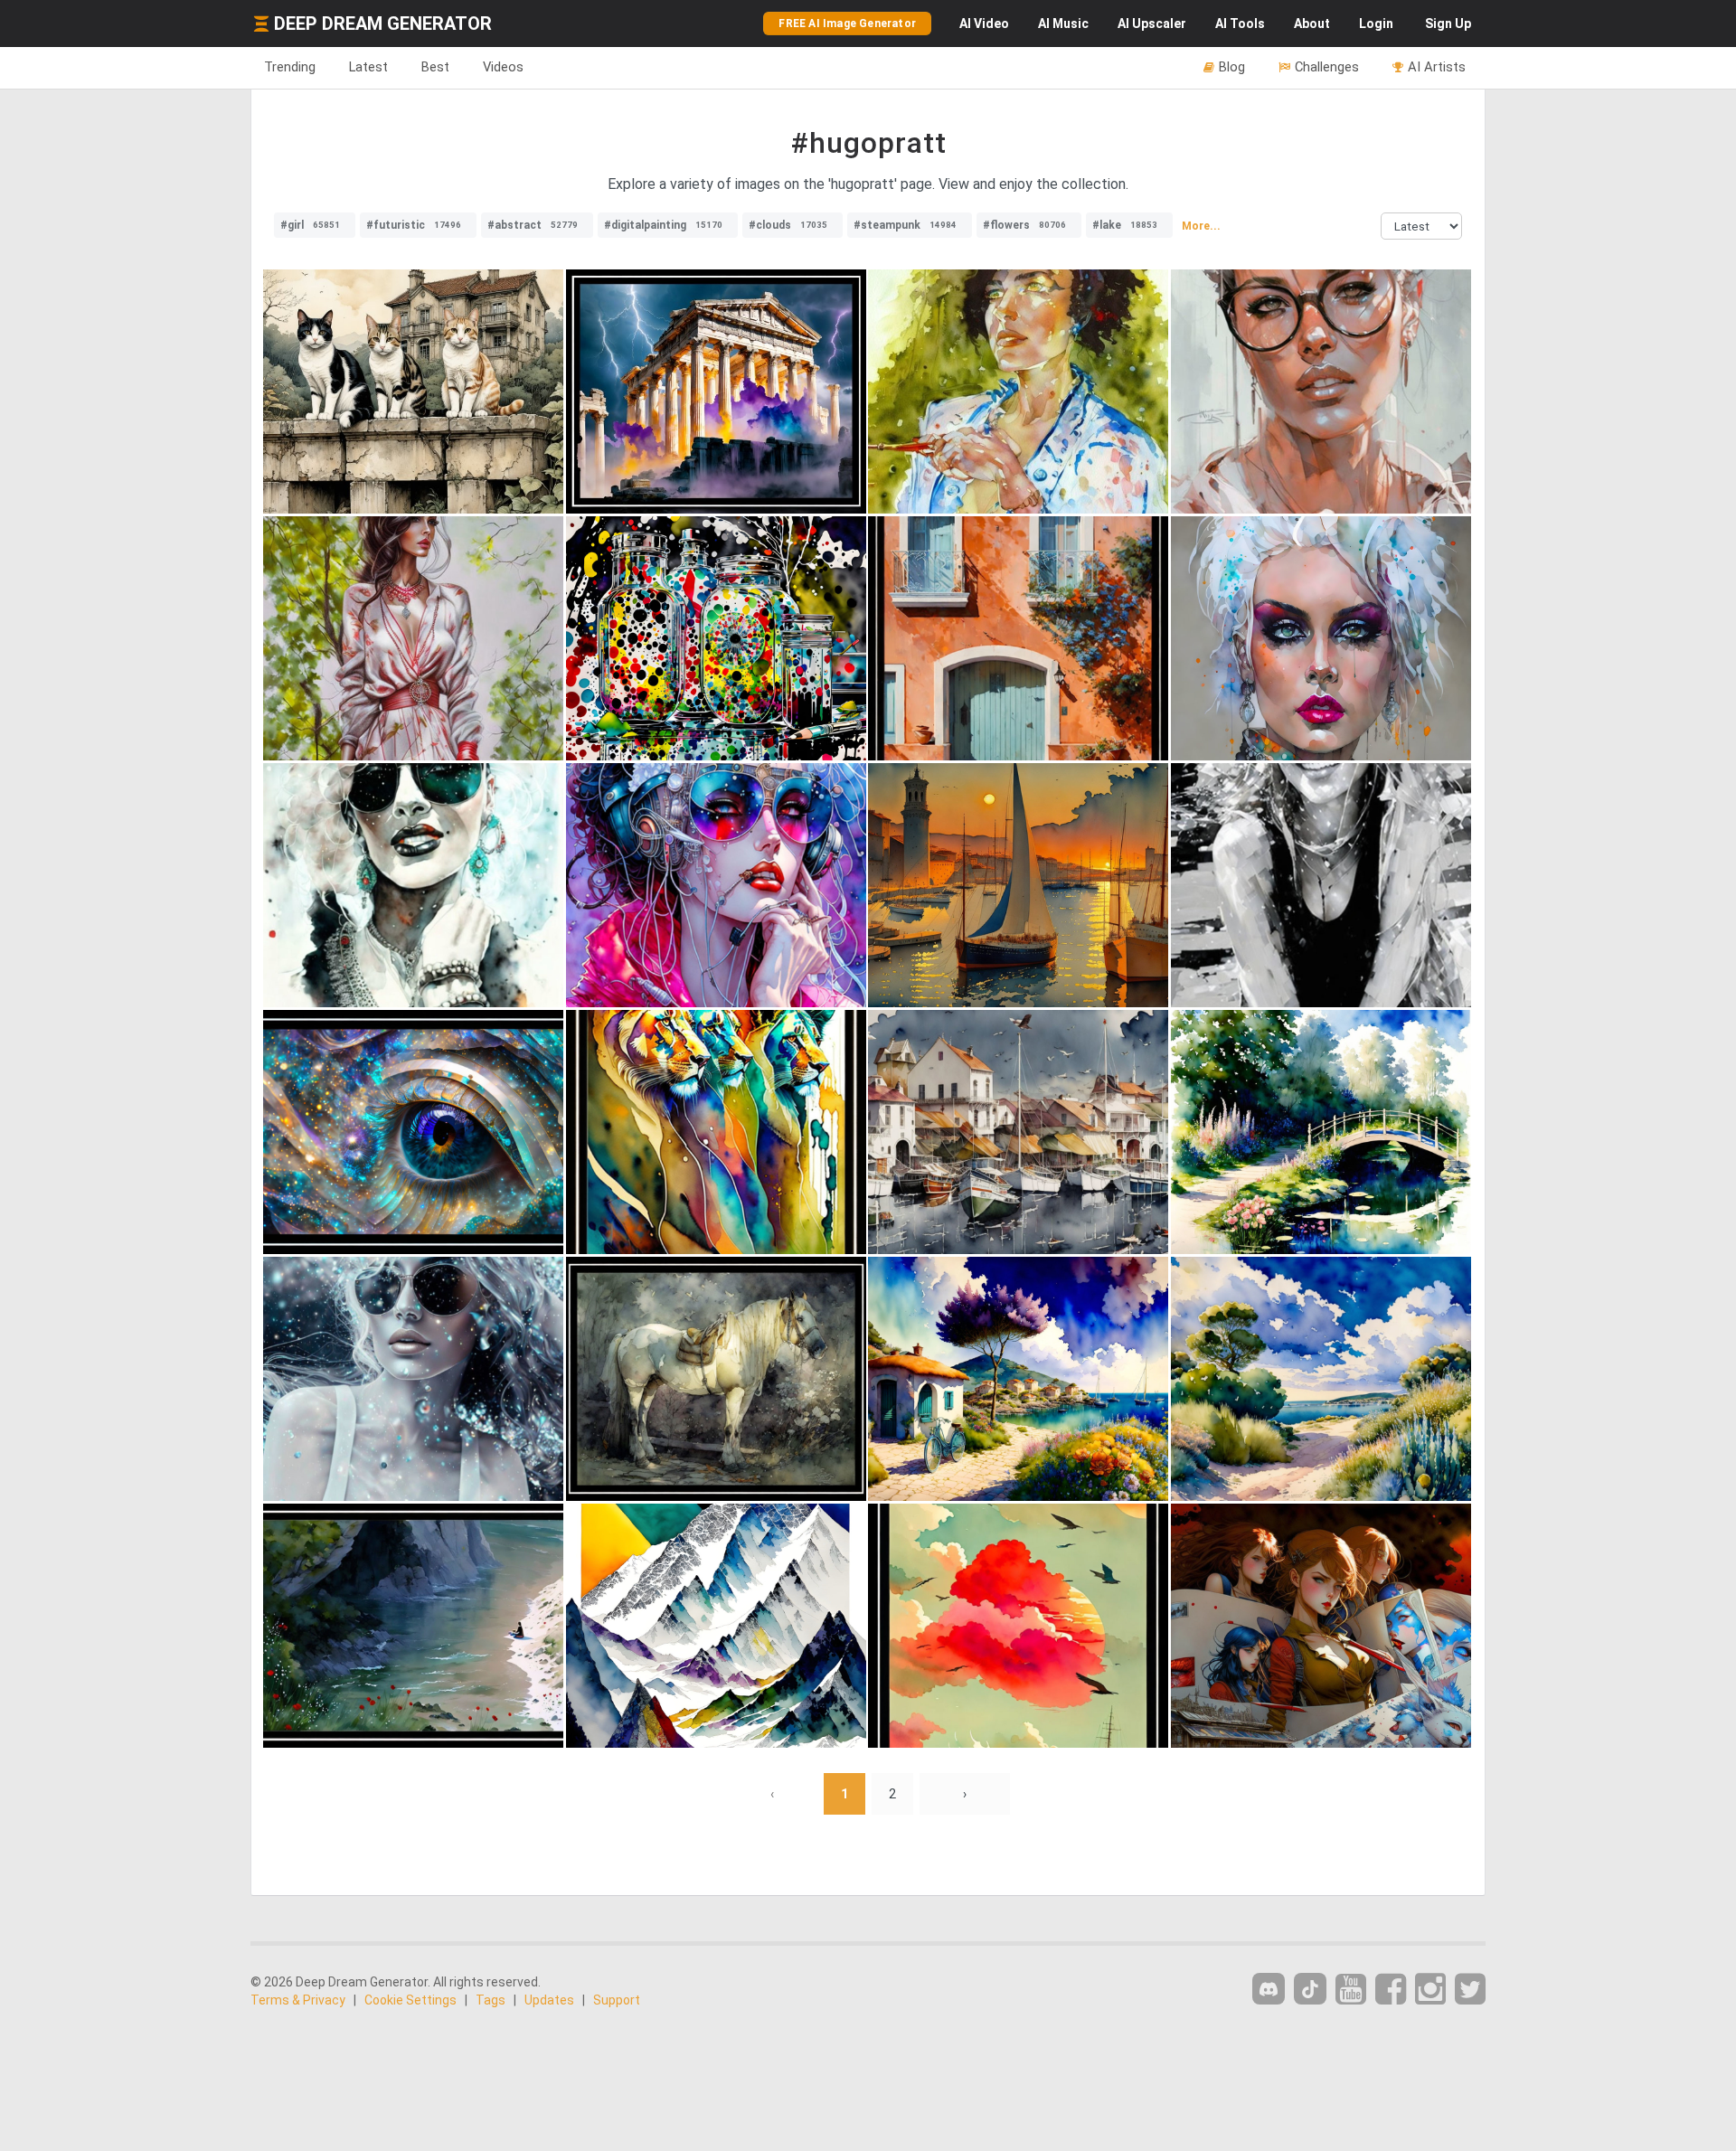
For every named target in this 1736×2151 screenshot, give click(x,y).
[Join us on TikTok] (1310, 1989)
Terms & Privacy (298, 2000)
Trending (290, 67)
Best (435, 67)
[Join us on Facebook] (1391, 1990)
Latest (368, 67)
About (1312, 24)
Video (984, 24)
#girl (310, 225)
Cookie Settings (410, 2000)
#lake (1125, 225)
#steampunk (905, 225)
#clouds (788, 225)
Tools (1240, 24)
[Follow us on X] (1470, 1990)
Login (1376, 24)
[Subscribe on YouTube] (1351, 1990)
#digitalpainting (663, 225)
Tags (491, 2000)
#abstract (533, 225)
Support (617, 2000)
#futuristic (414, 225)
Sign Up (1448, 24)
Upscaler (1152, 24)
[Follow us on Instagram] (1430, 1990)
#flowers (1024, 225)
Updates (549, 2000)
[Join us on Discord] (1269, 1989)
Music (1063, 24)
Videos (503, 67)
